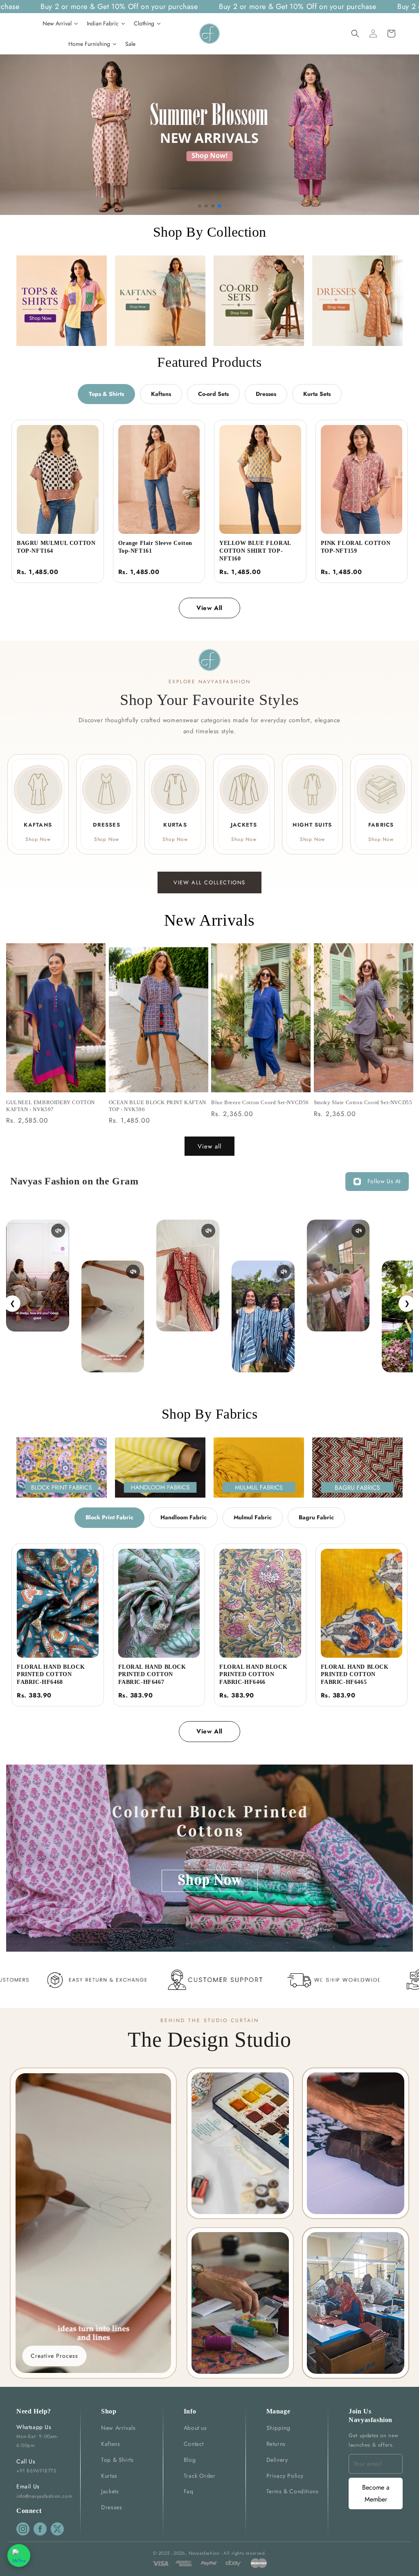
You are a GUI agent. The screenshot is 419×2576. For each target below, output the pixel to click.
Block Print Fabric (109, 1517)
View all (209, 1146)
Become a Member (376, 2493)
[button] (355, 34)
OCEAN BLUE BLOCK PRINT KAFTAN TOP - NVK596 (158, 1106)
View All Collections (209, 882)
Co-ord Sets (213, 394)
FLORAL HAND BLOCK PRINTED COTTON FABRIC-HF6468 (51, 1675)
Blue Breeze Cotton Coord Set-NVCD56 (260, 1102)
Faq (189, 2491)
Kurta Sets (317, 394)
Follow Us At (384, 1181)
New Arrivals (118, 2428)
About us (195, 2428)
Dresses (266, 394)
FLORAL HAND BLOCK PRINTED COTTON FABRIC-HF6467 (152, 1675)
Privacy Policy (285, 2476)
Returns (276, 2444)
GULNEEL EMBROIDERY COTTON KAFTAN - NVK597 (51, 1106)
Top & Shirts (117, 2460)
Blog (190, 2460)
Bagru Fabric (316, 1517)
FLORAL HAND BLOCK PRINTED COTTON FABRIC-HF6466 (253, 1675)
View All (209, 608)
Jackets (110, 2491)
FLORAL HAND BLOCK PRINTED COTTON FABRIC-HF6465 (355, 1675)
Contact (194, 2444)
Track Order (200, 2476)
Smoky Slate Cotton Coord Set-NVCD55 (363, 1102)
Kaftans (161, 394)
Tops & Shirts (106, 394)
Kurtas (109, 2476)
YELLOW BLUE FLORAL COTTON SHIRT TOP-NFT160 (255, 551)
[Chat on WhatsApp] (19, 2556)
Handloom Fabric (184, 1517)
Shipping (278, 2428)
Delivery (277, 2460)
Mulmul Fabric (253, 1517)
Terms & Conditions (293, 2491)
